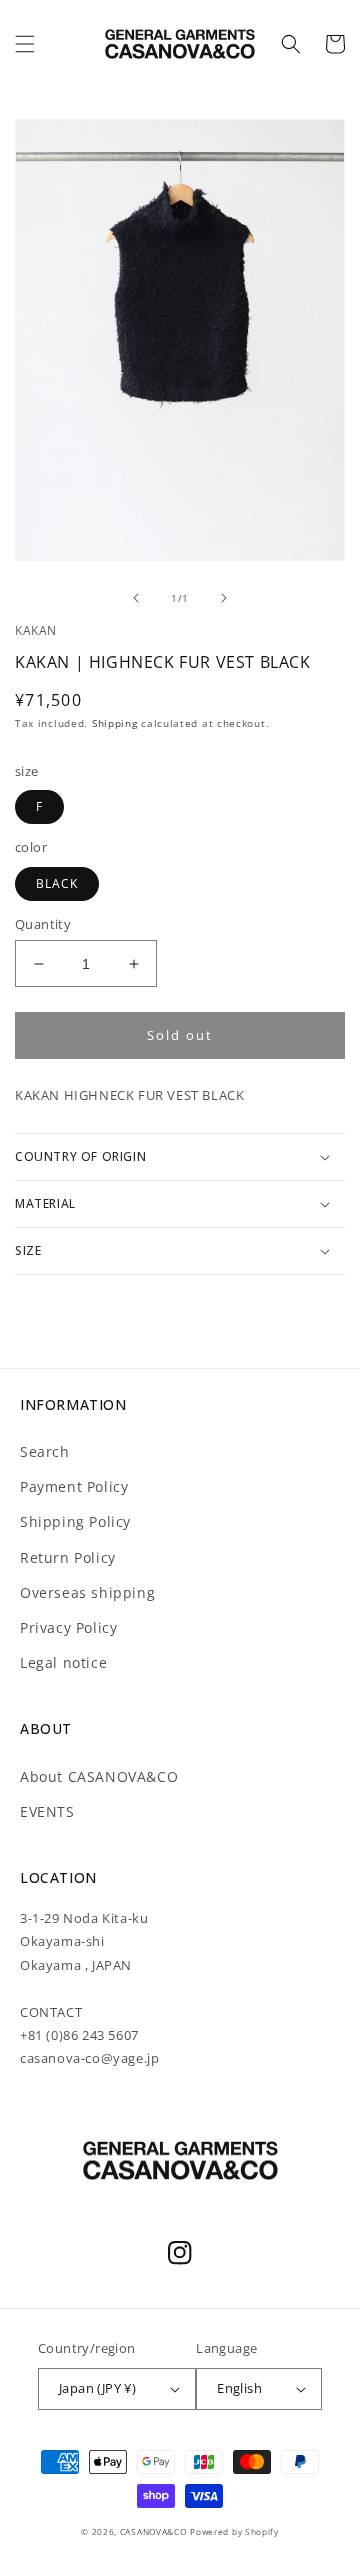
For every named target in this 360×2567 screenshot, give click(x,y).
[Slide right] (224, 598)
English (239, 2388)
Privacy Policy (68, 1627)
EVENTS (47, 1811)
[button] (25, 44)
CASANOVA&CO (153, 2531)
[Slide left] (136, 598)
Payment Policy (74, 1486)
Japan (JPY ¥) (97, 2388)
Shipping (115, 723)
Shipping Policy (75, 1521)
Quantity (43, 924)
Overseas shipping (87, 1592)
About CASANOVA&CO (99, 1776)
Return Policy (68, 1557)
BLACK (57, 883)
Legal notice (63, 1662)
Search (45, 1451)
